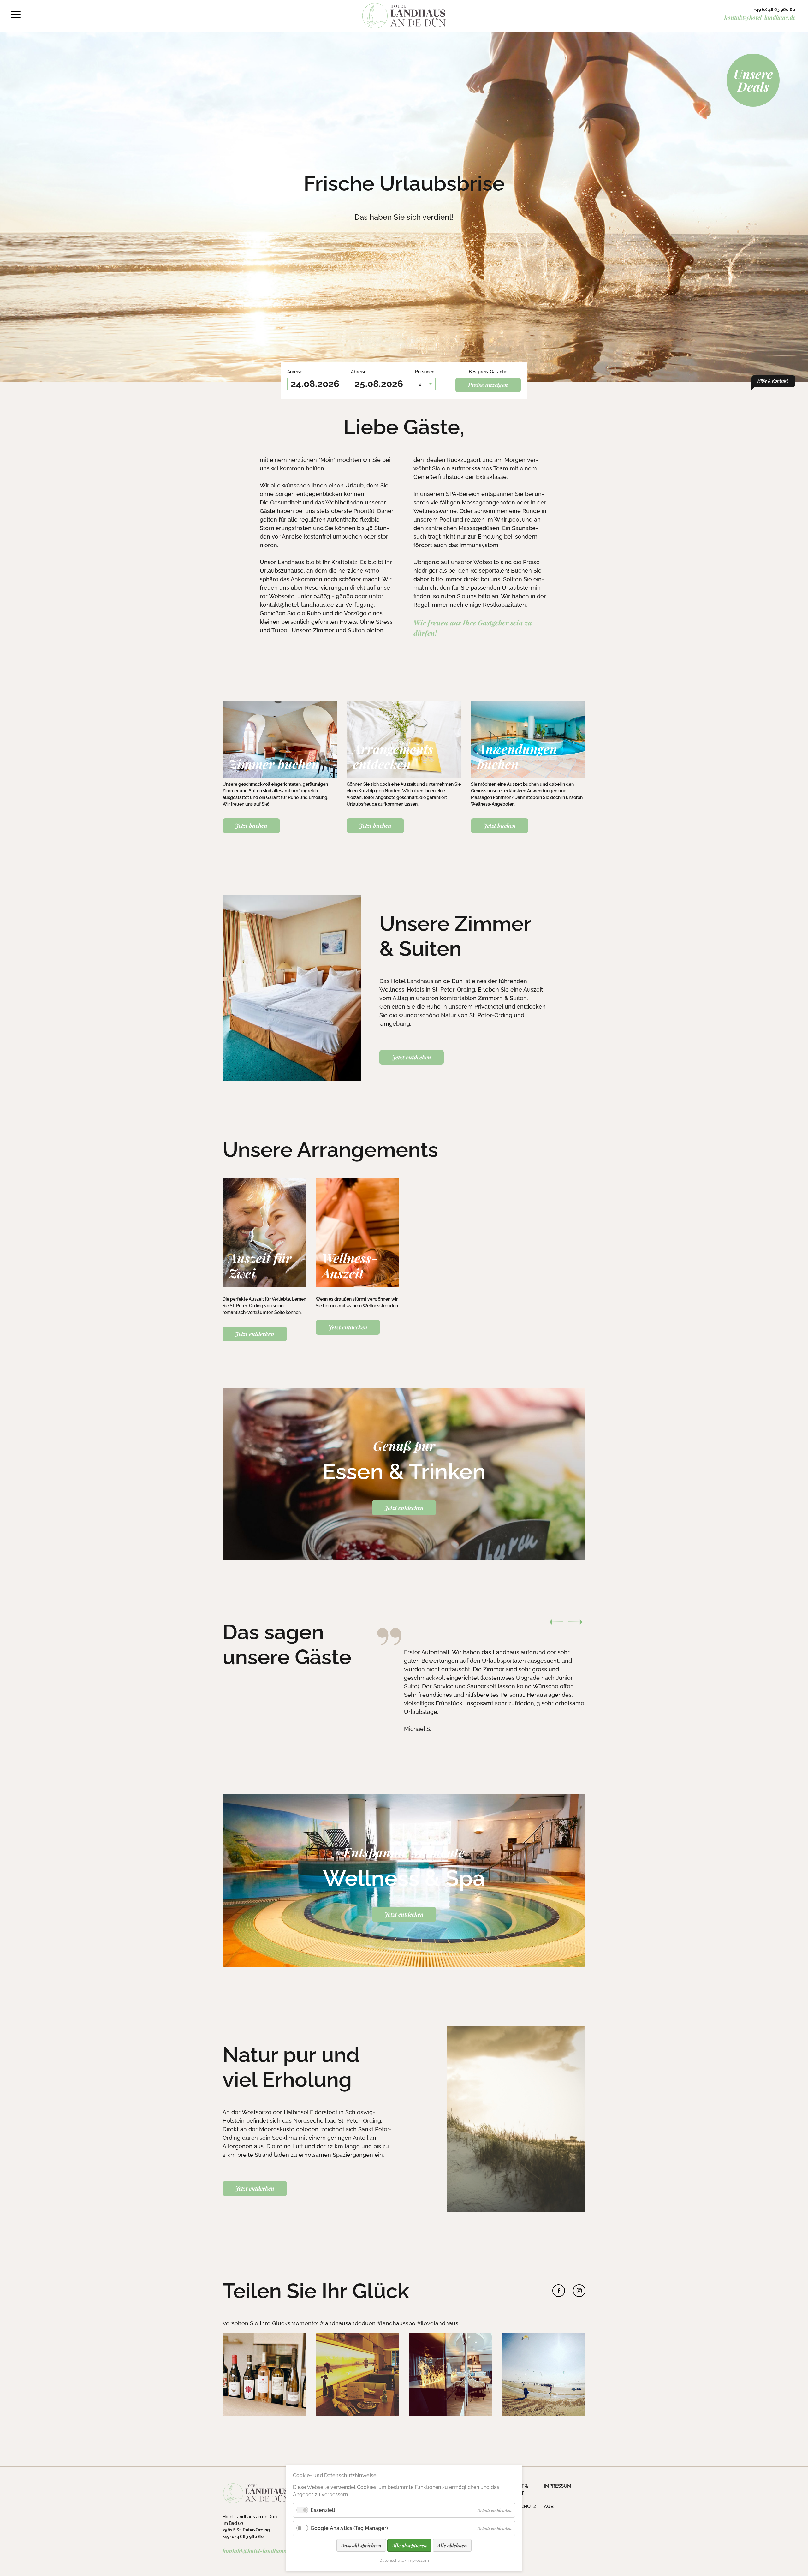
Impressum (418, 2560)
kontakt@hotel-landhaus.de (760, 17)
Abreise (362, 371)
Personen (425, 371)
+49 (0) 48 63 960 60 (775, 9)
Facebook (559, 2291)
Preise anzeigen (488, 385)
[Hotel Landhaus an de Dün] (404, 16)
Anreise (298, 371)
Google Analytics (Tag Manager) (349, 2528)
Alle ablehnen (452, 2545)
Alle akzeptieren (409, 2545)
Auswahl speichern (361, 2545)
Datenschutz (392, 2560)
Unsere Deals (753, 80)
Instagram (579, 2291)
